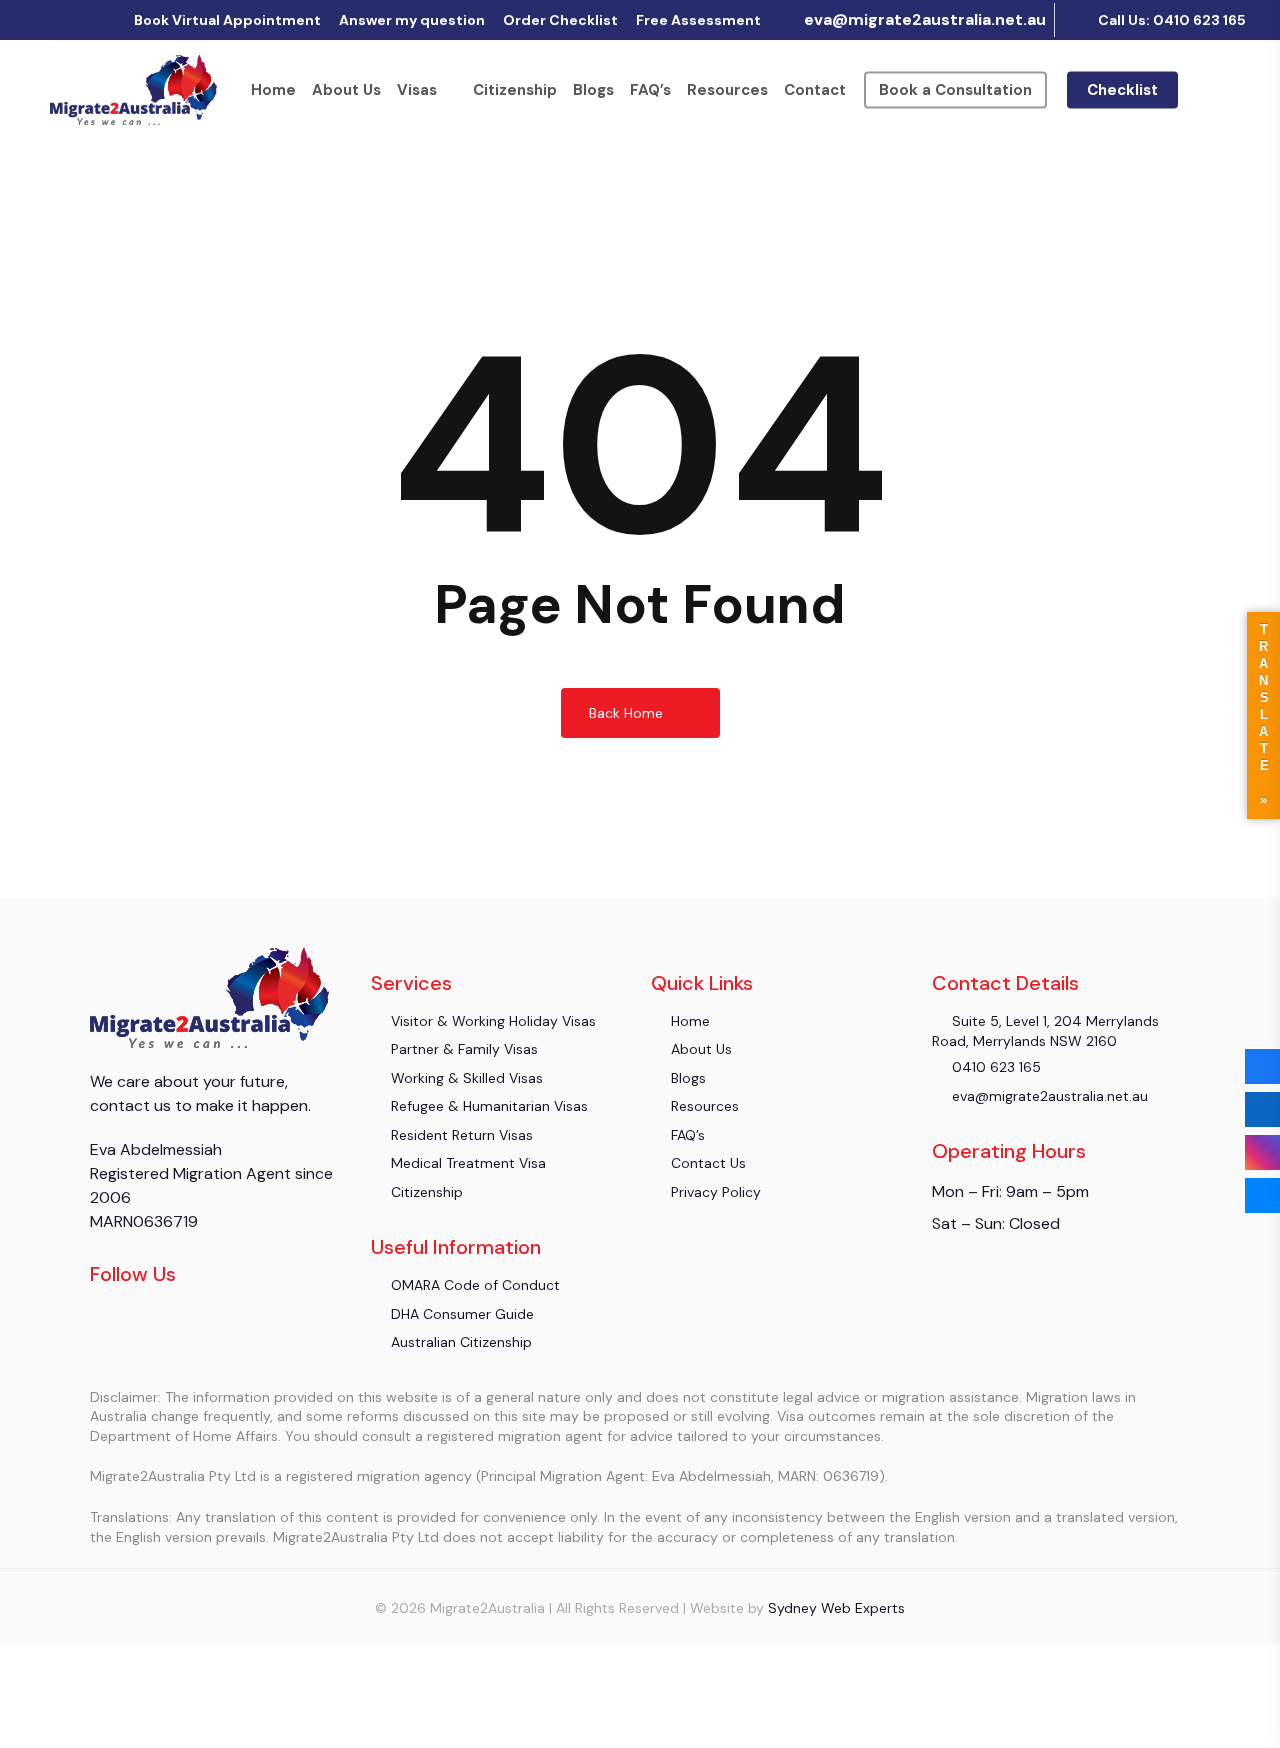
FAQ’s (650, 90)
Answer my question (412, 20)
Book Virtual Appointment (227, 20)
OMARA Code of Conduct (473, 1285)
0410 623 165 (994, 1067)
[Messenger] (1262, 1195)
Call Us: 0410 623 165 (1170, 20)
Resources (727, 90)
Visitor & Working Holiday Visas (491, 1021)
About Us (346, 90)
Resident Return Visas (460, 1135)
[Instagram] (1262, 1152)
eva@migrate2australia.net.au (923, 19)
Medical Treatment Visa (466, 1163)
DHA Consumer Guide (460, 1314)
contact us (130, 1105)
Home (273, 90)
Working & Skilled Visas (465, 1078)
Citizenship (515, 90)
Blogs (593, 90)
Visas (417, 90)
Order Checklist (560, 20)
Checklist (1122, 90)
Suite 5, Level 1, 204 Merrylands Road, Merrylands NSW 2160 (1045, 1031)
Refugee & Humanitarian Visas (487, 1106)
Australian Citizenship (459, 1342)
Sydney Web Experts (836, 1608)
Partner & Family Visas (462, 1049)
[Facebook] (1262, 1066)
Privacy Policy (714, 1192)
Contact (815, 90)
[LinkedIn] (1262, 1109)
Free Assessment (698, 20)
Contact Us (706, 1163)
